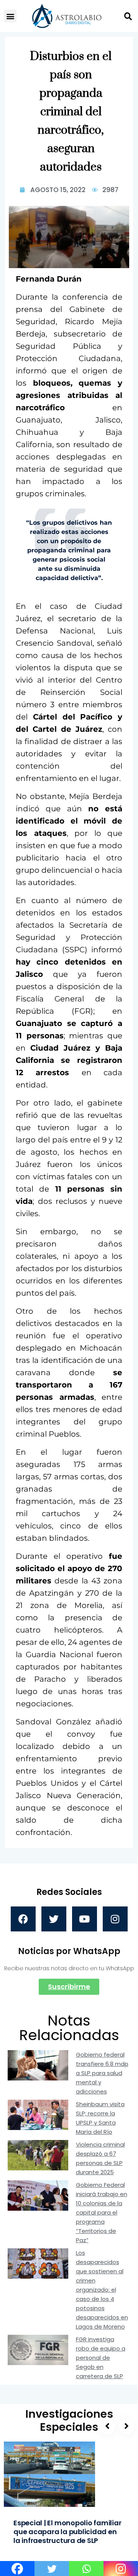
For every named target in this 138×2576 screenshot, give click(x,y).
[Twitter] (54, 1919)
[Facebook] (23, 1919)
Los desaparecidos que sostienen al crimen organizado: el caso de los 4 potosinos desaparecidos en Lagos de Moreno (102, 2290)
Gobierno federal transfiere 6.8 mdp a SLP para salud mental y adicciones (102, 2073)
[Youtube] (85, 1919)
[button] (10, 16)
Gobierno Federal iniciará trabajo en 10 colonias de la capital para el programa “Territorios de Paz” (102, 2212)
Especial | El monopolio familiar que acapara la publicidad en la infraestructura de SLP (67, 2532)
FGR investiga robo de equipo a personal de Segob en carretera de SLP (101, 2358)
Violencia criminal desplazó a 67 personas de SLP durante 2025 (100, 2158)
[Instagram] (115, 1919)
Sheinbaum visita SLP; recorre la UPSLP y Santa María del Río (100, 2118)
